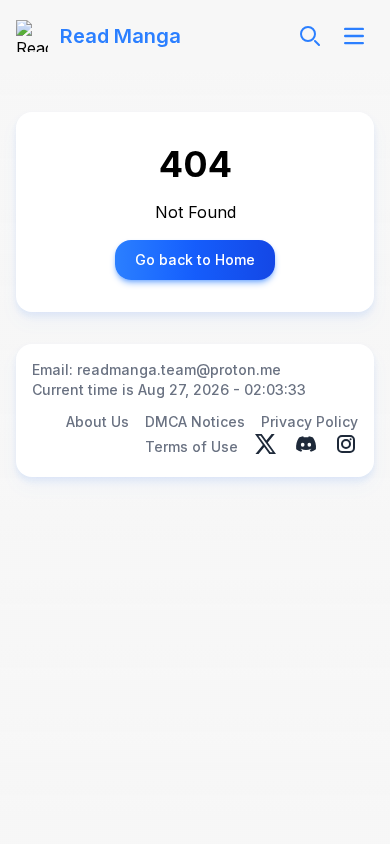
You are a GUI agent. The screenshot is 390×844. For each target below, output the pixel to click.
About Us (97, 421)
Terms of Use (191, 446)
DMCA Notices (195, 421)
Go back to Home (195, 259)
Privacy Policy (309, 421)
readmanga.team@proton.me (179, 369)
